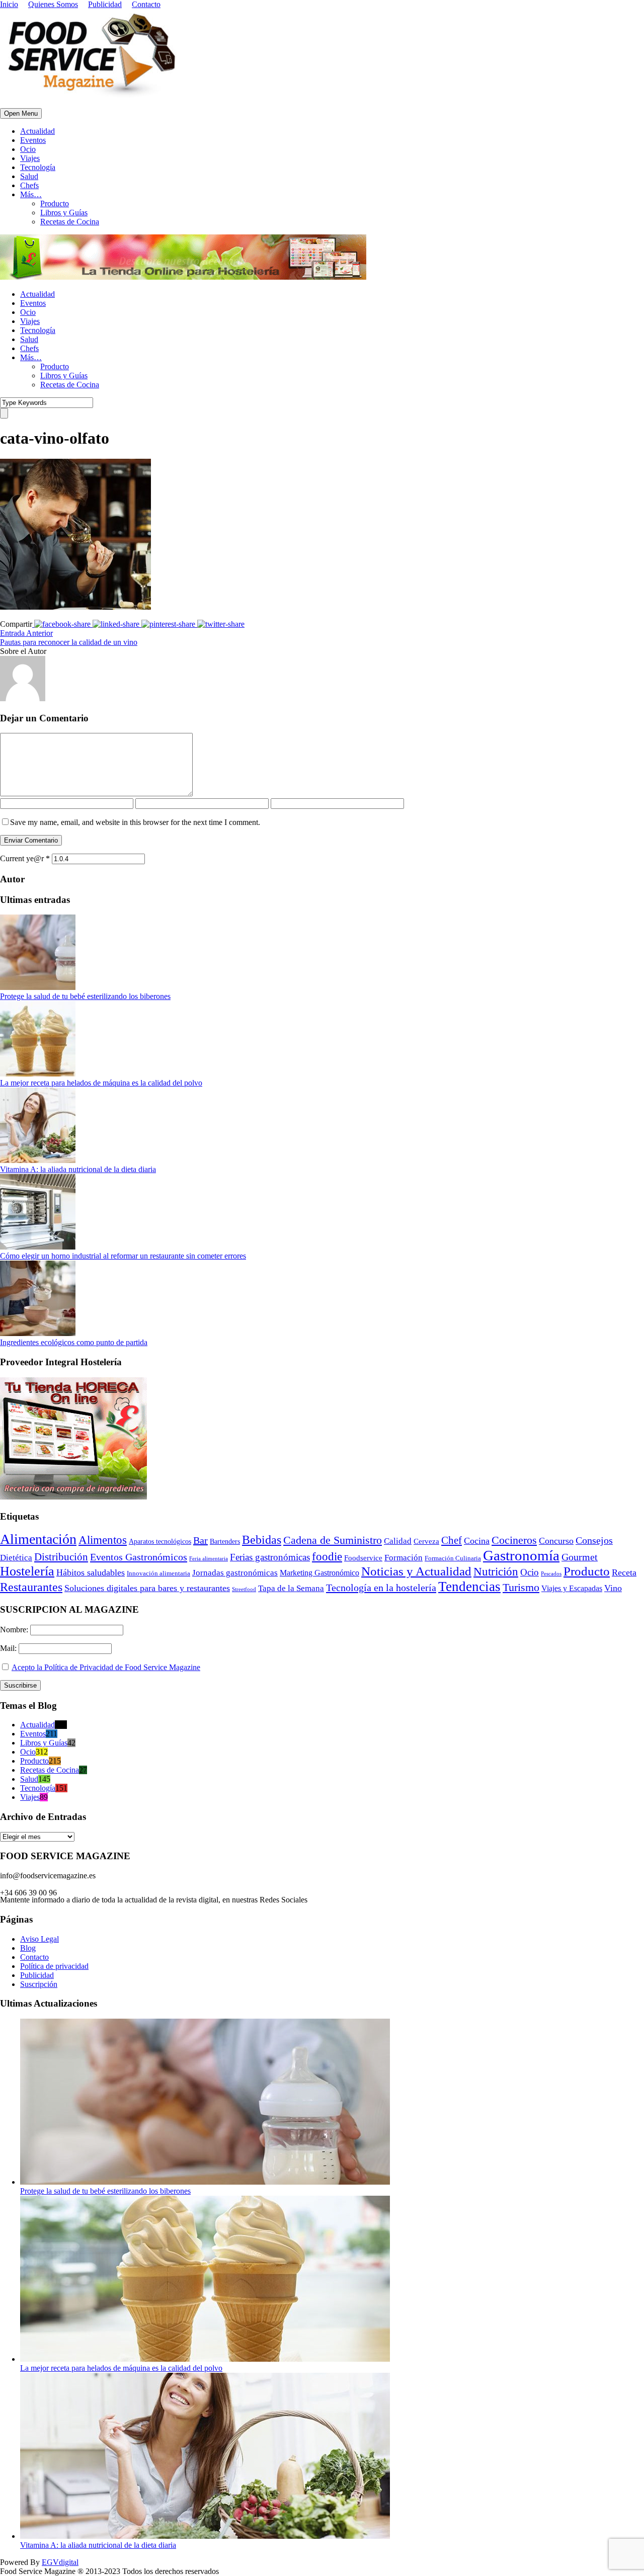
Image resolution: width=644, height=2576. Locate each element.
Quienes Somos (53, 4)
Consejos (594, 1540)
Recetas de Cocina (70, 222)
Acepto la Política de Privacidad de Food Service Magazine (106, 1667)
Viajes (30, 158)
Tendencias (469, 1587)
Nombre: (15, 1630)
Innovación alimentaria (158, 1573)
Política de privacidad (54, 1966)
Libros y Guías (64, 213)
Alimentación (38, 1539)
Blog (28, 1948)
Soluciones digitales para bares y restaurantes (147, 1588)
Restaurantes (31, 1587)
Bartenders (225, 1542)
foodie (327, 1557)
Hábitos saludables (91, 1572)
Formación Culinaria (453, 1558)
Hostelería (27, 1571)
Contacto (146, 4)
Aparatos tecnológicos (160, 1542)
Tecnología (38, 167)
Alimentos (103, 1540)
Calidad (398, 1541)
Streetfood (244, 1589)
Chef (452, 1540)
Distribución (61, 1557)
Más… (31, 194)
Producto (55, 203)
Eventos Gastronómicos (139, 1557)
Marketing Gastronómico (319, 1573)
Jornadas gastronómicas (235, 1573)
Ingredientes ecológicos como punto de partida (74, 1342)
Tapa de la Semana (291, 1588)
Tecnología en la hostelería (381, 1588)
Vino (613, 1588)
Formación (404, 1558)
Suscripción (39, 1984)
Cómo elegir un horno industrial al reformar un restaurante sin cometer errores (123, 1256)
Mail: (9, 1648)
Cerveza (426, 1541)
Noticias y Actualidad (416, 1571)
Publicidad (105, 4)
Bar (200, 1540)
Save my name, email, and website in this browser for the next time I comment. (135, 822)
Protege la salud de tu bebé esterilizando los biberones (85, 996)
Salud (29, 176)
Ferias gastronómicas (270, 1557)
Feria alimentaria (209, 1558)
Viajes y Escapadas (572, 1588)
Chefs (29, 185)
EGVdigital (60, 2562)
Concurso (556, 1541)
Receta (624, 1572)
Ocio (28, 149)
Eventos (33, 140)
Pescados (551, 1573)
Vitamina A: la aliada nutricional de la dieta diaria (78, 1169)
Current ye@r (25, 858)
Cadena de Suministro (333, 1540)
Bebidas (262, 1540)
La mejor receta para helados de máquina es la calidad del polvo (101, 1083)
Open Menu (21, 113)
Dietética (16, 1558)
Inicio (9, 4)
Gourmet (580, 1557)
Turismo (521, 1588)
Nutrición (496, 1572)
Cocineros (514, 1540)
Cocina (477, 1541)
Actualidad (37, 131)
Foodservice (363, 1558)
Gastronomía (521, 1555)
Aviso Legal (39, 1939)
